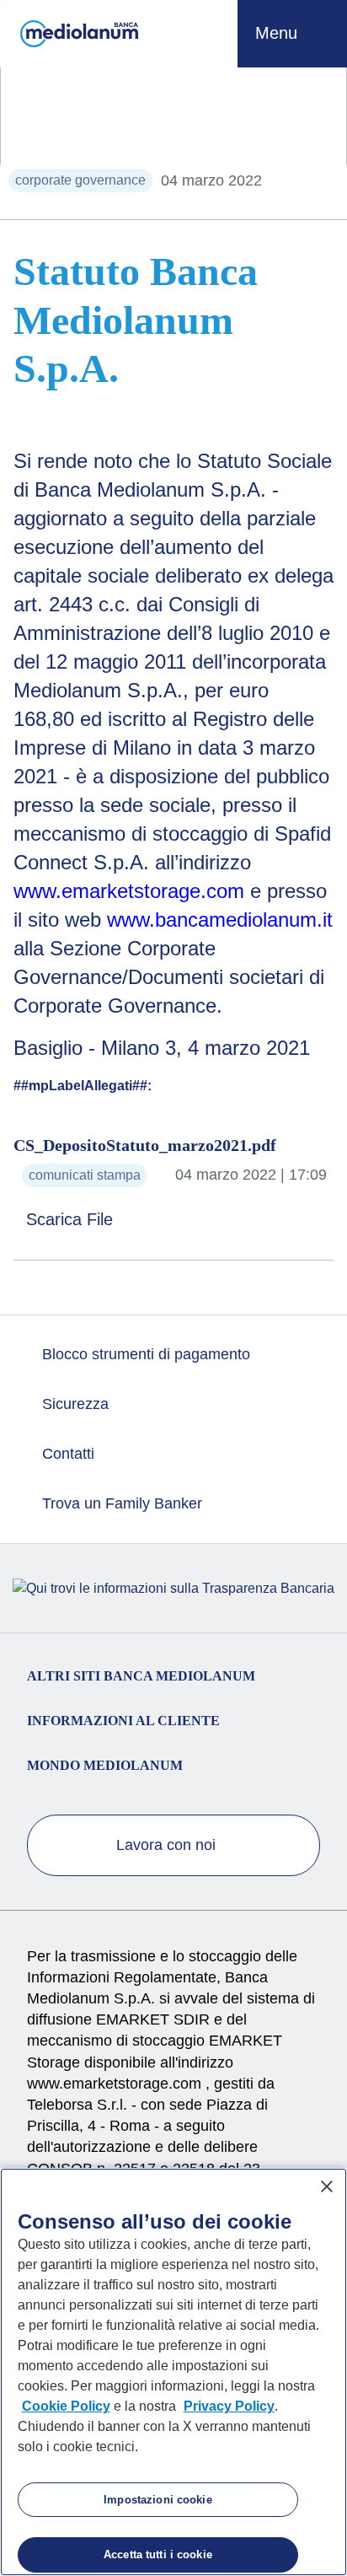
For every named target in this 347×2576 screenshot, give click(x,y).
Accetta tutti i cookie (158, 2554)
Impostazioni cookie (157, 2500)
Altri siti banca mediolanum (141, 1676)
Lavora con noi (168, 1845)
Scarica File (72, 1219)
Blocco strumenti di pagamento (144, 1354)
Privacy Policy (229, 2406)
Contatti (66, 1454)
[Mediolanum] (79, 34)
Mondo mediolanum (105, 1765)
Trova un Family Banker (120, 1503)
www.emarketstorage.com (116, 2084)
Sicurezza (73, 1404)
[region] (173, 2372)
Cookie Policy (66, 2406)
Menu (279, 33)
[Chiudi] (327, 2186)
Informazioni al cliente (123, 1721)
